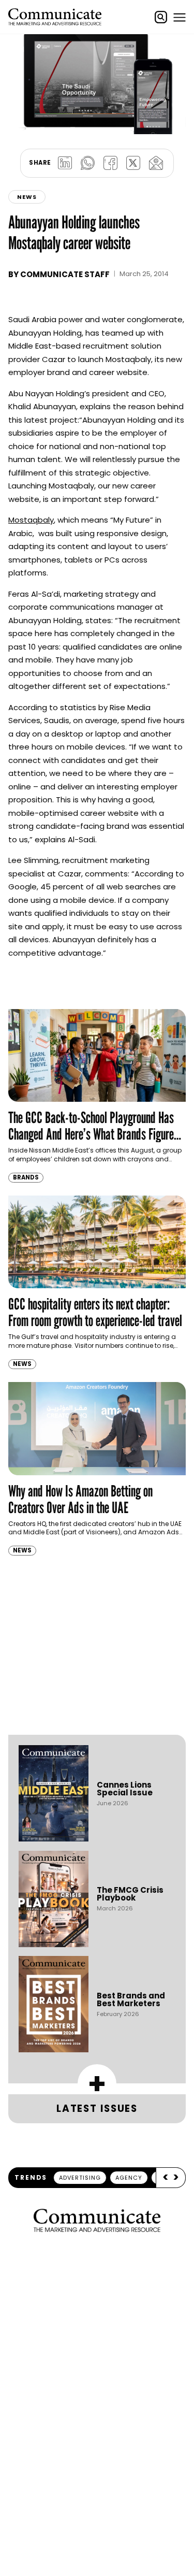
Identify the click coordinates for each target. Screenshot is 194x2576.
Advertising (80, 2178)
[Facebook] (111, 163)
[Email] (156, 163)
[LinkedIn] (65, 163)
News (27, 197)
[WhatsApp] (88, 163)
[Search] (161, 17)
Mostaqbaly (31, 520)
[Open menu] (180, 17)
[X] (133, 163)
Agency (129, 2178)
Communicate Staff (65, 274)
